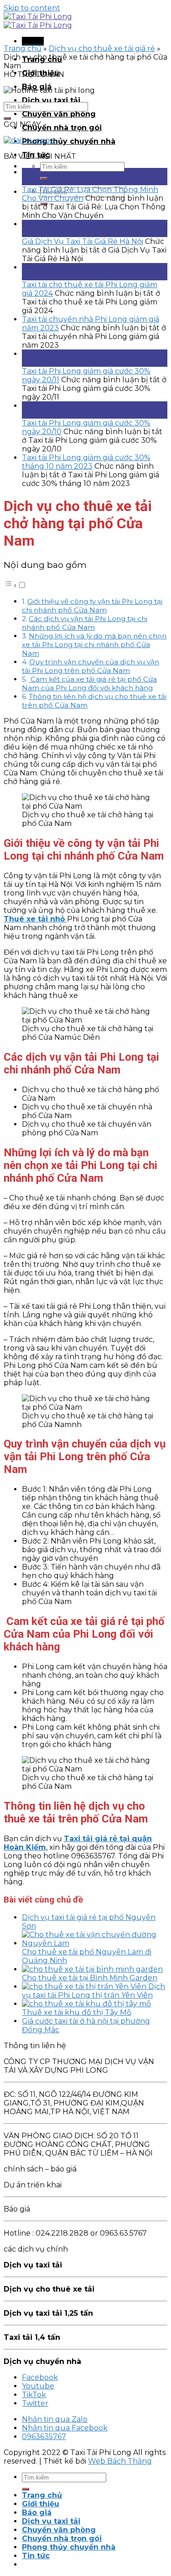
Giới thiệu (41, 2504)
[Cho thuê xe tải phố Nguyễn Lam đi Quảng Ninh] (95, 1943)
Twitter (35, 2403)
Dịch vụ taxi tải (51, 100)
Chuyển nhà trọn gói (62, 128)
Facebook (40, 2377)
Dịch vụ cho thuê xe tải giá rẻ (102, 48)
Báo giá (37, 2513)
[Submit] (44, 178)
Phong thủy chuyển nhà (69, 141)
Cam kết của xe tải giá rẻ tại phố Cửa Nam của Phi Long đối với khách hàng (89, 683)
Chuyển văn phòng (59, 114)
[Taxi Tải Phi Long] (38, 21)
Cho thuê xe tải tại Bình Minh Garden (90, 1978)
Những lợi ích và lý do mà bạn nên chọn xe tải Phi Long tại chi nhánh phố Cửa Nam (94, 645)
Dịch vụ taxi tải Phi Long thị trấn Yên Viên (93, 1991)
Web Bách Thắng (120, 2461)
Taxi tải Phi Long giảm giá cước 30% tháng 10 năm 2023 (86, 462)
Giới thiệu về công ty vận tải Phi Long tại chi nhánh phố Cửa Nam (92, 606)
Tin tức (36, 2556)
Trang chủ (23, 48)
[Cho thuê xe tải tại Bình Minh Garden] (92, 1969)
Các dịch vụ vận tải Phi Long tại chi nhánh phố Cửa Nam (85, 623)
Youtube (38, 2386)
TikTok (34, 2395)
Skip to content (32, 8)
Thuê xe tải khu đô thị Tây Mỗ (77, 2012)
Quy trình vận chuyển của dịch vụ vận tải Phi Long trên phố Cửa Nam (91, 666)
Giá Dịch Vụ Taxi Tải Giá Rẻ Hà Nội (83, 241)
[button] (15, 585)
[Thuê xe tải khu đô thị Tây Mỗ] (86, 2004)
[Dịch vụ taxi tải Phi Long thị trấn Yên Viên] (85, 1986)
